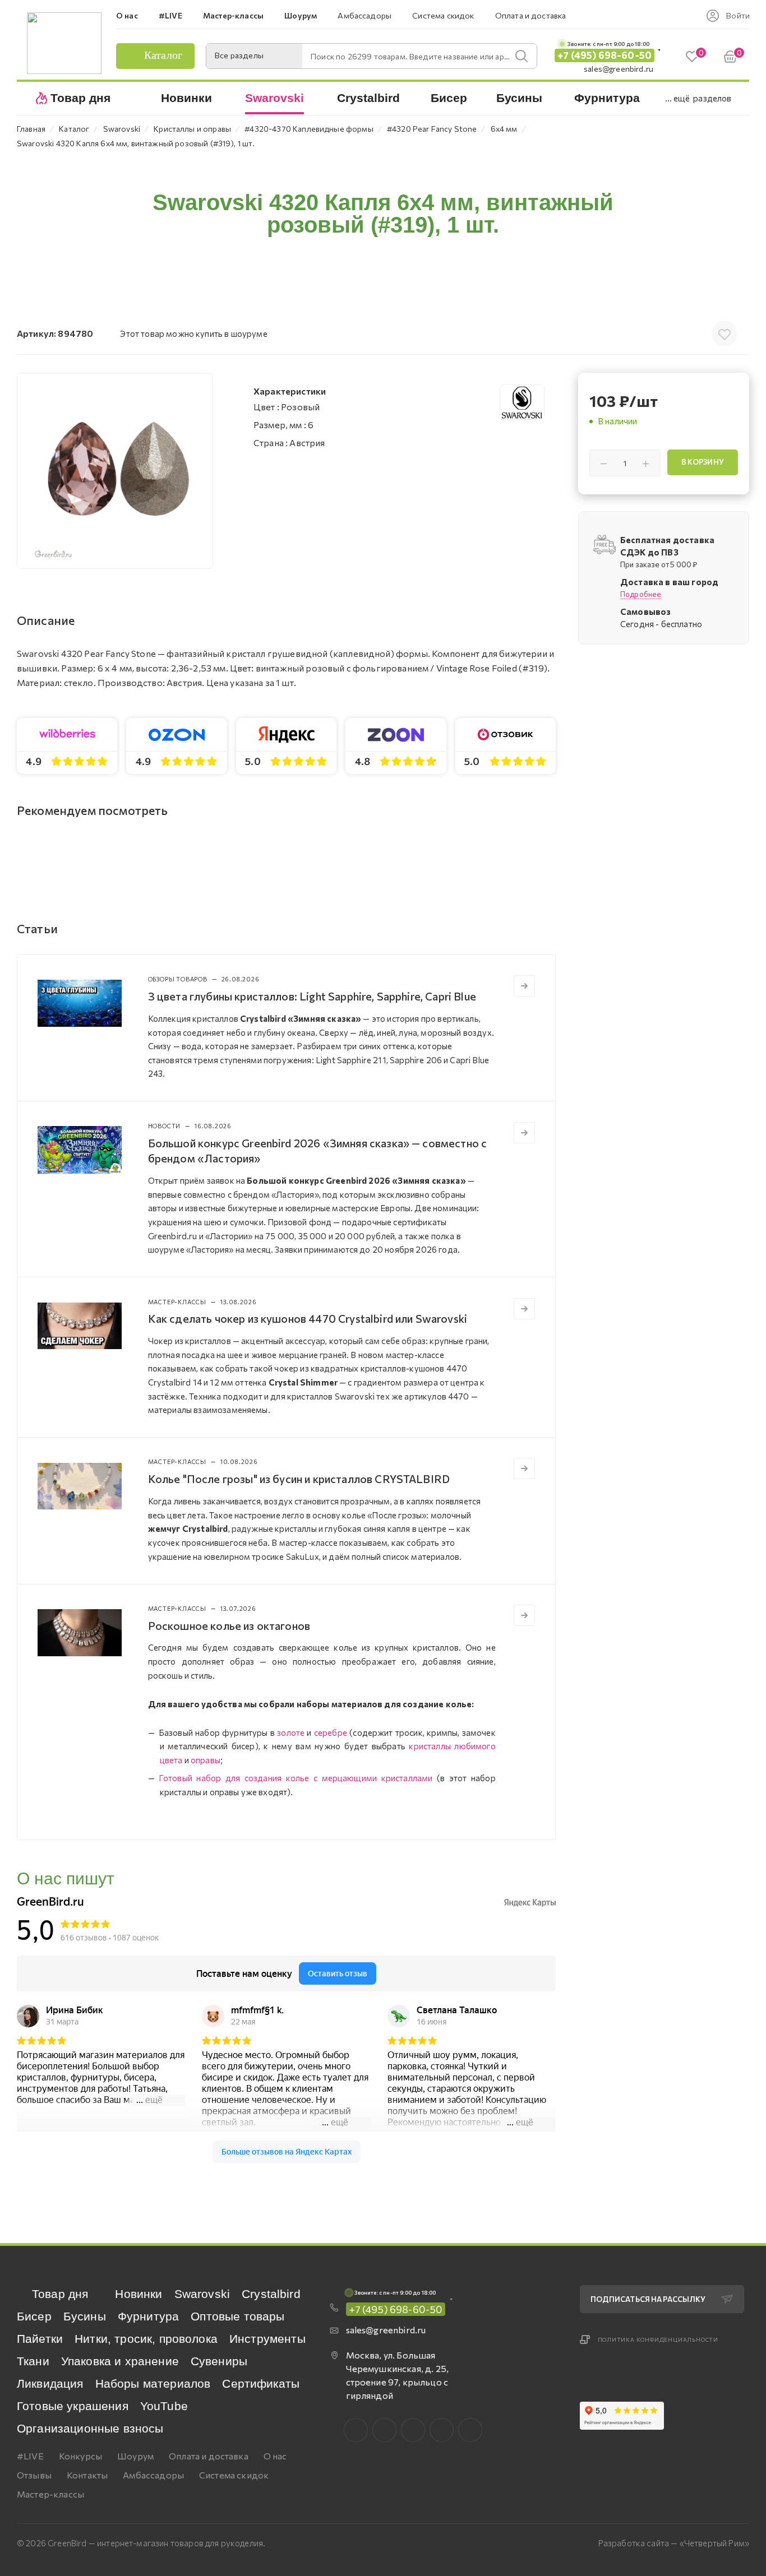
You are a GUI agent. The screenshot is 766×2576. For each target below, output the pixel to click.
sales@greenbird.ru (619, 69)
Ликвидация (50, 2383)
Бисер (34, 2316)
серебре (331, 1732)
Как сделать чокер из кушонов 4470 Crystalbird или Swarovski (308, 1318)
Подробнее (641, 594)
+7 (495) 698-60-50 (605, 55)
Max (384, 2430)
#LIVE (30, 2456)
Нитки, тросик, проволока (146, 2339)
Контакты (87, 2475)
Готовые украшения (73, 2406)
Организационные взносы (90, 2428)
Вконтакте (356, 2430)
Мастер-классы (50, 2494)
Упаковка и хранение (120, 2361)
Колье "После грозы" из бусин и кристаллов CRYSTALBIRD (299, 1479)
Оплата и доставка (209, 2456)
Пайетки (40, 2339)
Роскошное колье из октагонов (229, 1625)
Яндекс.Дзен (470, 2430)
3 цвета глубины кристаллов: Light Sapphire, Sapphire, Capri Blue (312, 996)
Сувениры (219, 2361)
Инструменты (267, 2339)
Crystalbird (271, 2294)
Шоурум (135, 2456)
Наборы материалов (153, 2383)
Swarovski (202, 2294)
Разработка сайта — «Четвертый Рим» (674, 2543)
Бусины (85, 2316)
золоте (291, 1732)
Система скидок (234, 2475)
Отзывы (34, 2475)
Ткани (33, 2361)
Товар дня (60, 2294)
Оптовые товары (237, 2316)
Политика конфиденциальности (658, 2339)
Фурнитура (148, 2316)
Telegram (413, 2430)
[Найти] (522, 56)
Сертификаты (261, 2383)
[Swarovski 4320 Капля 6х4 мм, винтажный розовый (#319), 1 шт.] (115, 471)
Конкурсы (80, 2456)
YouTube (164, 2406)
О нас (275, 2456)
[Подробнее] (524, 986)
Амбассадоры (153, 2475)
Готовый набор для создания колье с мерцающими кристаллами (296, 1778)
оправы (206, 1760)
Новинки (139, 2294)
